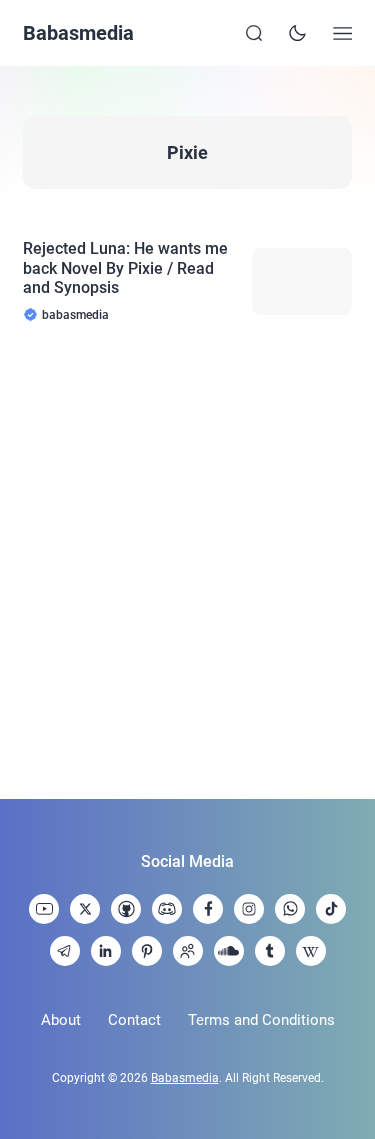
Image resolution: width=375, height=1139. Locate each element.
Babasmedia (78, 33)
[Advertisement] (187, 561)
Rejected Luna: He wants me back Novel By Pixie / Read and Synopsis (125, 267)
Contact (134, 1020)
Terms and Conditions (261, 1020)
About (61, 1020)
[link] (44, 909)
